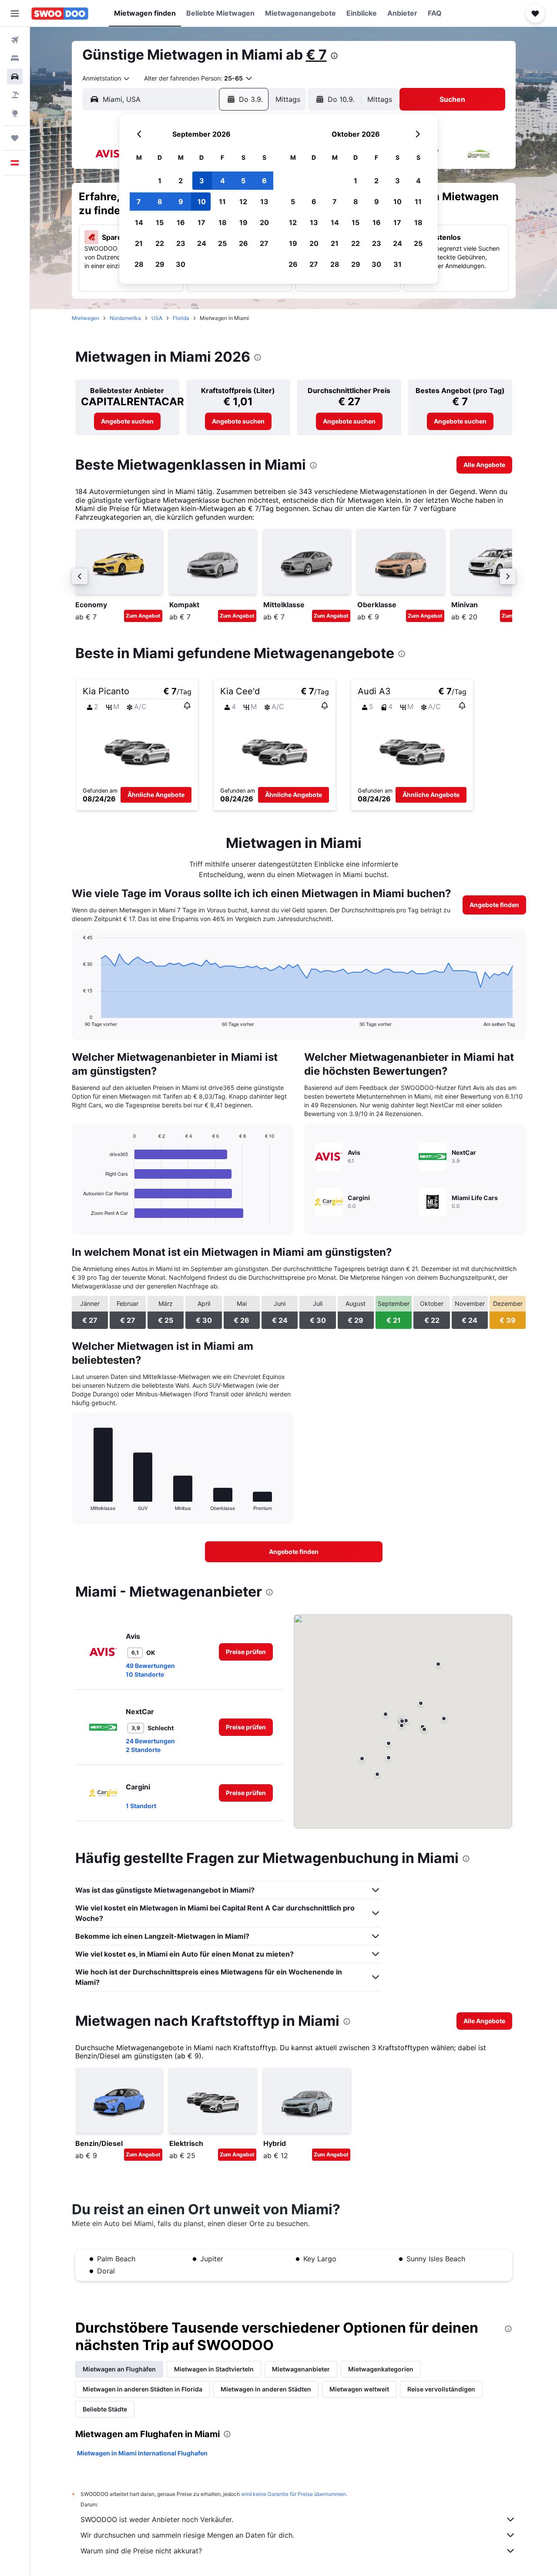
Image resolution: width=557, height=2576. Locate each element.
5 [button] (243, 181)
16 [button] (181, 222)
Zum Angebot (143, 616)
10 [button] (202, 202)
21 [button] (139, 243)
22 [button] (160, 243)
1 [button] (160, 181)
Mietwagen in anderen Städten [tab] (266, 2389)
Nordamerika (125, 318)
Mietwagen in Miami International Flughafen (142, 2453)
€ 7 (316, 55)
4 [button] (223, 181)
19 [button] (243, 222)
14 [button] (139, 222)
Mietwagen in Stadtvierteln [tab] (214, 2369)
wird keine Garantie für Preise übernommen (294, 2494)
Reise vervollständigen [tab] (441, 2389)
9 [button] (181, 202)
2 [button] (181, 181)
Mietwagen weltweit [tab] (359, 2389)
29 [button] (160, 264)
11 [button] (222, 202)
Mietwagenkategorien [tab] (381, 2369)
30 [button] (181, 264)
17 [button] (201, 222)
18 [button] (223, 222)
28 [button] (139, 264)
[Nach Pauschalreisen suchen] (15, 95)
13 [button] (264, 202)
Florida (181, 318)
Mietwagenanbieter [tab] (301, 2369)
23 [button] (181, 243)
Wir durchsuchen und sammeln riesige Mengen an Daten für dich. (187, 2535)
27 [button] (264, 243)
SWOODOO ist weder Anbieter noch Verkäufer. (157, 2519)
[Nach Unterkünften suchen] (15, 58)
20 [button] (264, 222)
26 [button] (243, 243)
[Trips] (15, 138)
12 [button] (243, 202)
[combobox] (106, 78)
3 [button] (202, 181)
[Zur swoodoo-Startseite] (60, 13)
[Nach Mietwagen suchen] (15, 77)
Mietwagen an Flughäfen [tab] (119, 2369)
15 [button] (160, 222)
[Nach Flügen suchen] (15, 40)
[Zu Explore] (15, 113)
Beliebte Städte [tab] (105, 2409)
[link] (127, 421)
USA (157, 318)
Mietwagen (86, 318)
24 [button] (202, 243)
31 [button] (398, 264)
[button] (15, 13)
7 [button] (139, 202)
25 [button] (222, 243)
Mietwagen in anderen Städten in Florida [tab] (143, 2389)
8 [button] (160, 202)
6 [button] (264, 181)
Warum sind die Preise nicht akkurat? (141, 2551)
